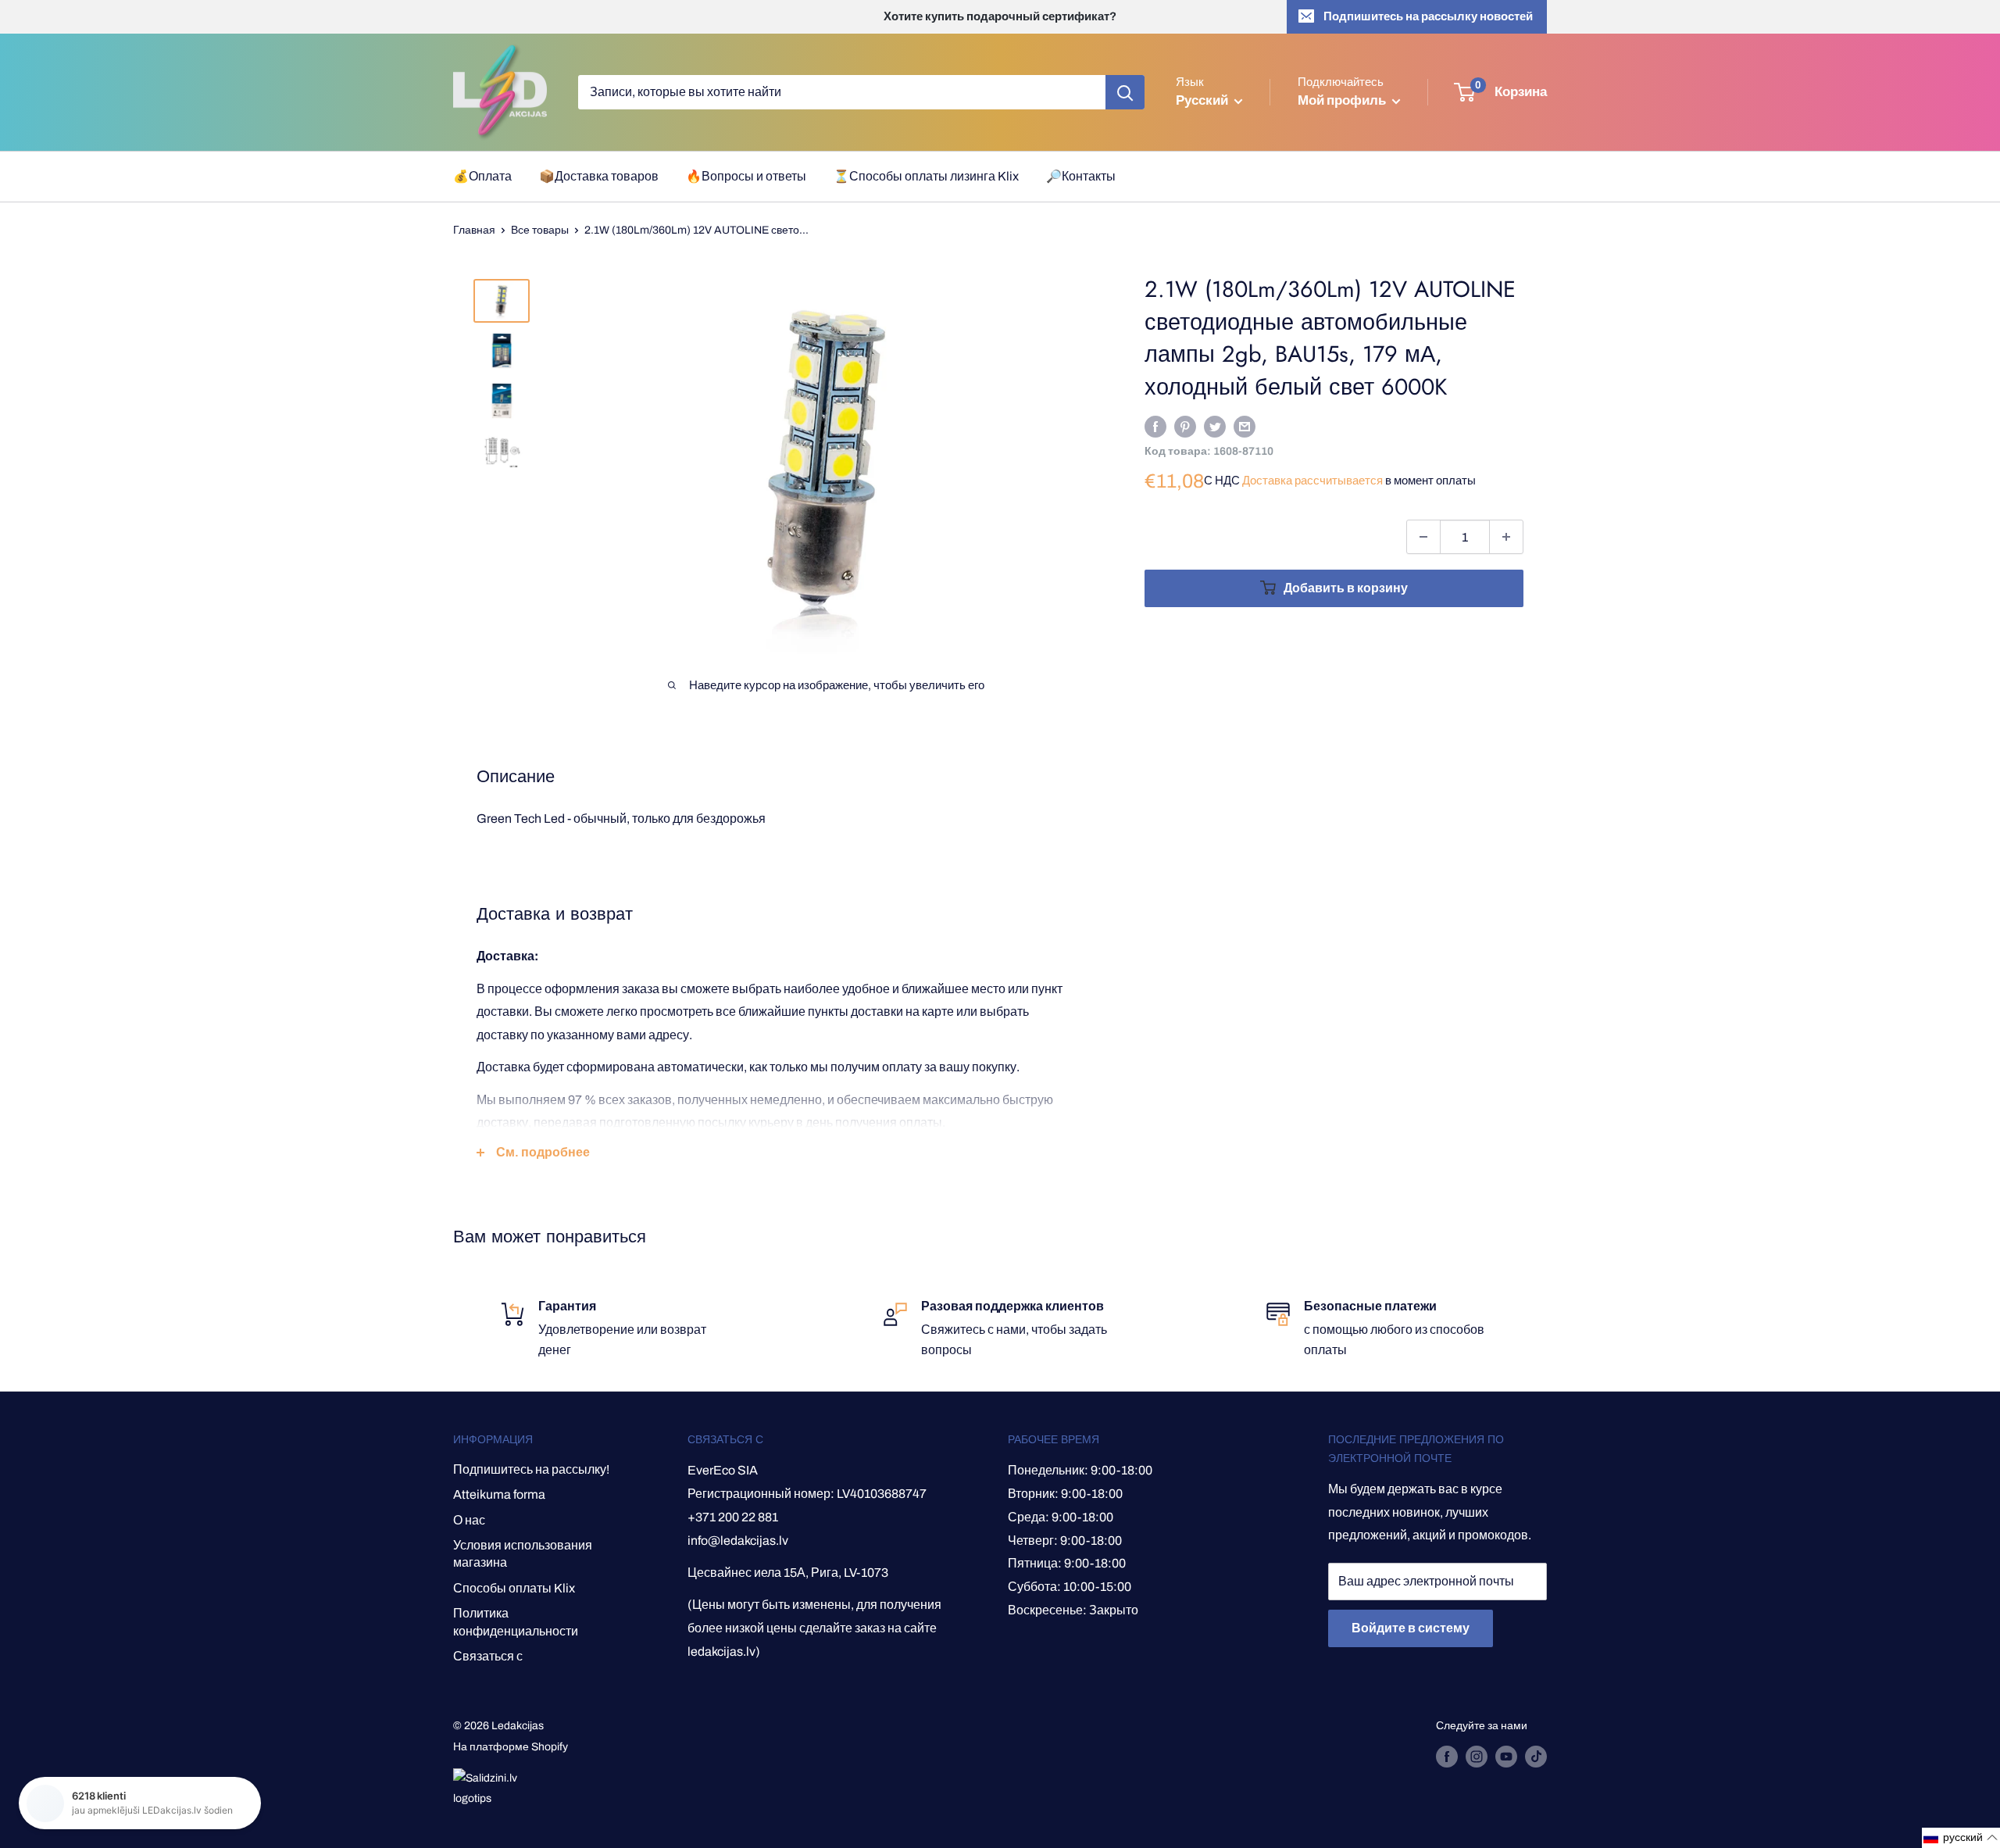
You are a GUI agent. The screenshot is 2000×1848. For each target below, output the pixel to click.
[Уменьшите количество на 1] (1423, 537)
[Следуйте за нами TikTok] (1536, 1757)
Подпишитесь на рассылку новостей (1428, 16)
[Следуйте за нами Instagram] (1477, 1757)
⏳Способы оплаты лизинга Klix (926, 176)
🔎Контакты (1081, 176)
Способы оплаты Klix (514, 1588)
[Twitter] (1215, 426)
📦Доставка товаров (599, 176)
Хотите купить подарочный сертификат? (1000, 16)
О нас (469, 1520)
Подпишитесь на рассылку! (531, 1469)
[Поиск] (1125, 92)
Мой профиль (1343, 100)
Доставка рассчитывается (1312, 481)
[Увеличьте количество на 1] (1506, 537)
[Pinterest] (1185, 426)
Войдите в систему (1411, 1628)
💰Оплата (482, 176)
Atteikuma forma (499, 1494)
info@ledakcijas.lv (738, 1541)
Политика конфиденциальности (516, 1622)
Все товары (540, 230)
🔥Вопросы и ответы (746, 176)
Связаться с (488, 1656)
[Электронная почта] (1245, 426)
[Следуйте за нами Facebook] (1447, 1757)
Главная (474, 230)
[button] (1961, 1838)
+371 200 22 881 (733, 1517)
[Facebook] (1155, 426)
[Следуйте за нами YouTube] (1506, 1757)
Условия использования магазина (523, 1554)
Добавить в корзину (1346, 588)
